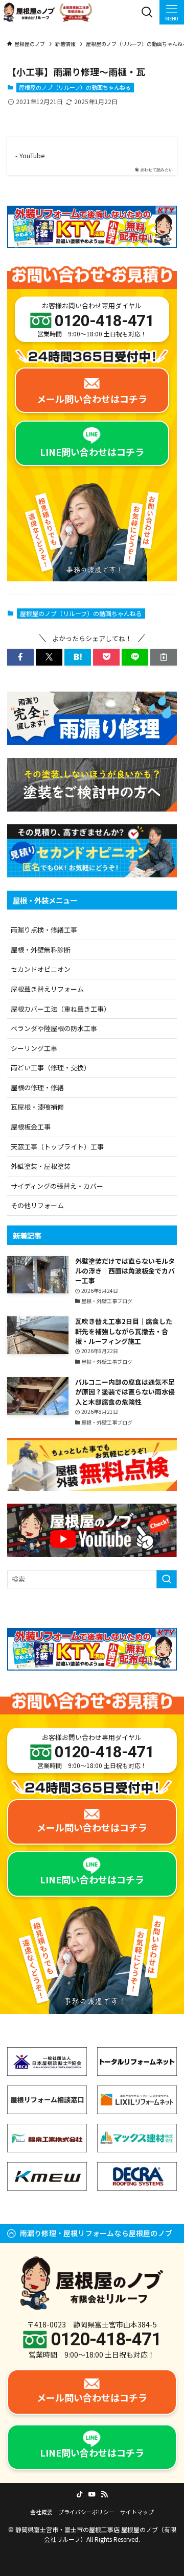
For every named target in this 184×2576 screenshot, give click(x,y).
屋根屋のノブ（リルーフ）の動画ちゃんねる (75, 87)
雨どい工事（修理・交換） (51, 1068)
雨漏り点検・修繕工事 (44, 930)
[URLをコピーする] (164, 657)
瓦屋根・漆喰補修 (37, 1107)
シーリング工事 (34, 1048)
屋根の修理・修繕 (37, 1087)
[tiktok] (80, 2494)
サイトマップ (137, 2512)
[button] (20, 657)
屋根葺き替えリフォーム (47, 989)
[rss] (104, 2494)
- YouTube (30, 156)
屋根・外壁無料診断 (41, 950)
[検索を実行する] (167, 1579)
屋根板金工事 (31, 1127)
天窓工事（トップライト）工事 (57, 1147)
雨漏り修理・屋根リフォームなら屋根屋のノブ (96, 2233)
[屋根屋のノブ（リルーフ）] (48, 12)
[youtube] (92, 2494)
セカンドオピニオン (41, 969)
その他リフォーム (37, 1205)
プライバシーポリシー (86, 2512)
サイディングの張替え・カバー (57, 1186)
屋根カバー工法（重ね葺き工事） (61, 1009)
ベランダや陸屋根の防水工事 (54, 1028)
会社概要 (41, 2512)
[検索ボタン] (147, 12)
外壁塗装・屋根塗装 (41, 1166)
